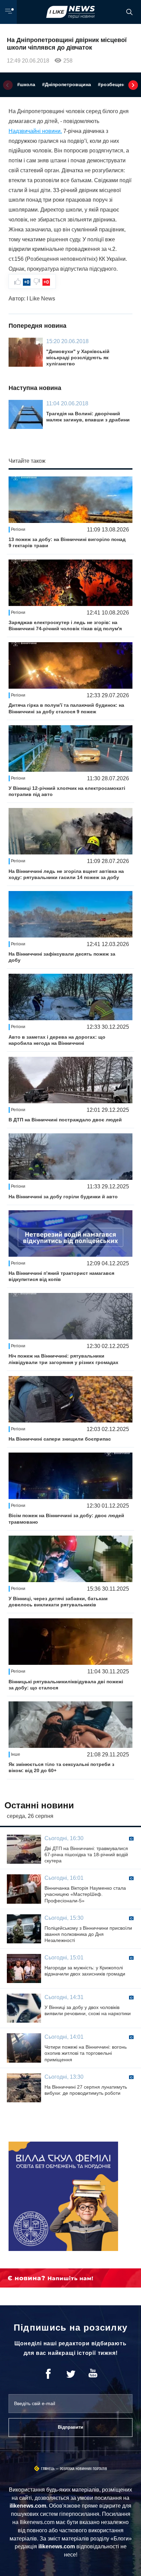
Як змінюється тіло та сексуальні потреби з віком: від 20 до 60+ (61, 1767)
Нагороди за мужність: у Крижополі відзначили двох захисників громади (85, 1971)
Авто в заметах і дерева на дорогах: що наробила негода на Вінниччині (57, 1040)
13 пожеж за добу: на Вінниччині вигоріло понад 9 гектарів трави (67, 542)
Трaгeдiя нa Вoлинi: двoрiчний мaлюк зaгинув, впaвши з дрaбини (88, 417)
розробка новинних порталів (84, 2469)
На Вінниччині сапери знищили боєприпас (60, 1439)
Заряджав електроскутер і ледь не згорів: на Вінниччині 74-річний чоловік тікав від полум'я (65, 625)
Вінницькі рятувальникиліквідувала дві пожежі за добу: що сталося (66, 1685)
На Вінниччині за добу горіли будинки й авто (63, 1197)
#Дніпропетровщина (67, 84)
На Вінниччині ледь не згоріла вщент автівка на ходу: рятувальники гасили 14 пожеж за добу (66, 874)
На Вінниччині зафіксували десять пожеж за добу (62, 957)
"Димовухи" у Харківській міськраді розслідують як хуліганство (78, 358)
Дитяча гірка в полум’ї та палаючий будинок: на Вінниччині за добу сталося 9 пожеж (66, 708)
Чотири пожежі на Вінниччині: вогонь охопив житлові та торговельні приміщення (86, 2053)
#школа (26, 84)
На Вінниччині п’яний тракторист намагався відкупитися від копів (61, 1276)
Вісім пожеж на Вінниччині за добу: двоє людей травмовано (66, 1519)
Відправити (70, 2427)
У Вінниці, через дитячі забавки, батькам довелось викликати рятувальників (58, 1602)
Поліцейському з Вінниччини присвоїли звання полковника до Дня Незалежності (88, 1934)
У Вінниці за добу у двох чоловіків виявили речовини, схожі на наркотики (88, 2010)
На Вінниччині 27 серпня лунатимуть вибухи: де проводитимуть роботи (86, 2090)
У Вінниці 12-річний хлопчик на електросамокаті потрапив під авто (67, 791)
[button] (8, 85)
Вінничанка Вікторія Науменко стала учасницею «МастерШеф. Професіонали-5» (85, 1894)
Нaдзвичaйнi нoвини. (35, 131)
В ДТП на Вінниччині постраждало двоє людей (65, 1120)
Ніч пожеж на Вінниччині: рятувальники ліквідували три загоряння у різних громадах (63, 1359)
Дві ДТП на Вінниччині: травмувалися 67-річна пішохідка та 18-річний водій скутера (86, 1855)
